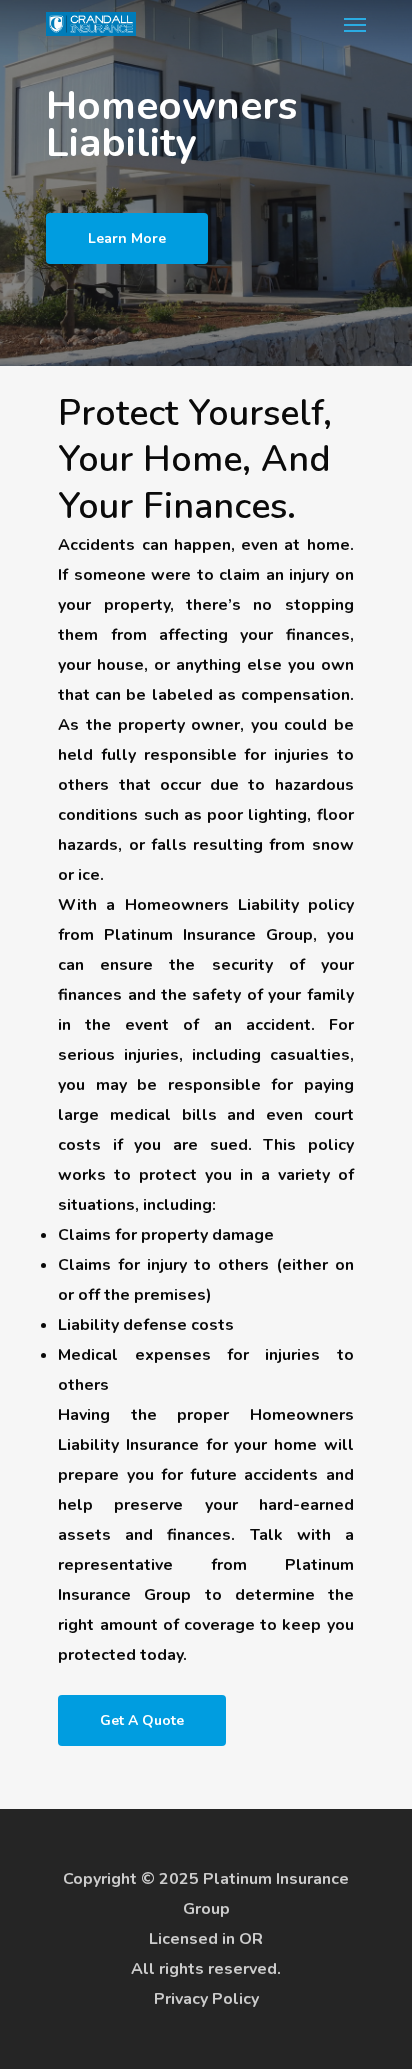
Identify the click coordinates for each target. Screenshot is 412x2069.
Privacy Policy (206, 1999)
